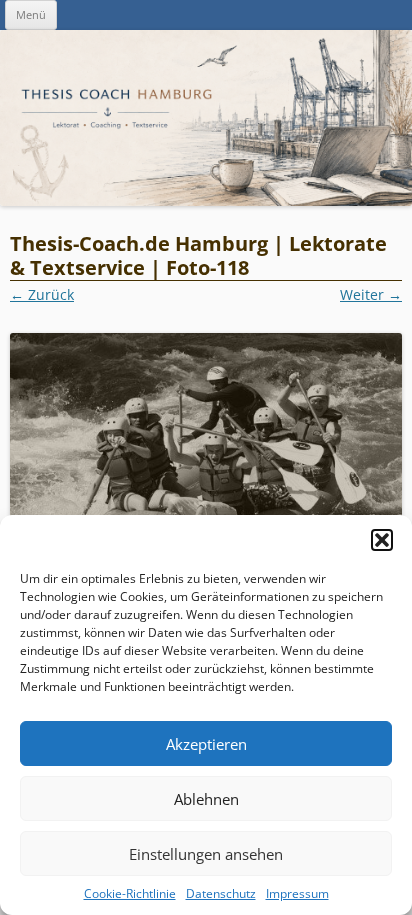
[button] (382, 540)
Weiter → (371, 294)
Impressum (297, 893)
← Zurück (42, 294)
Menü (31, 14)
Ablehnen (206, 799)
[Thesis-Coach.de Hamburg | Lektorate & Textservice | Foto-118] (206, 463)
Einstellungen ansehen (206, 854)
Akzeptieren (206, 744)
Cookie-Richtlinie (130, 893)
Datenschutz (221, 893)
